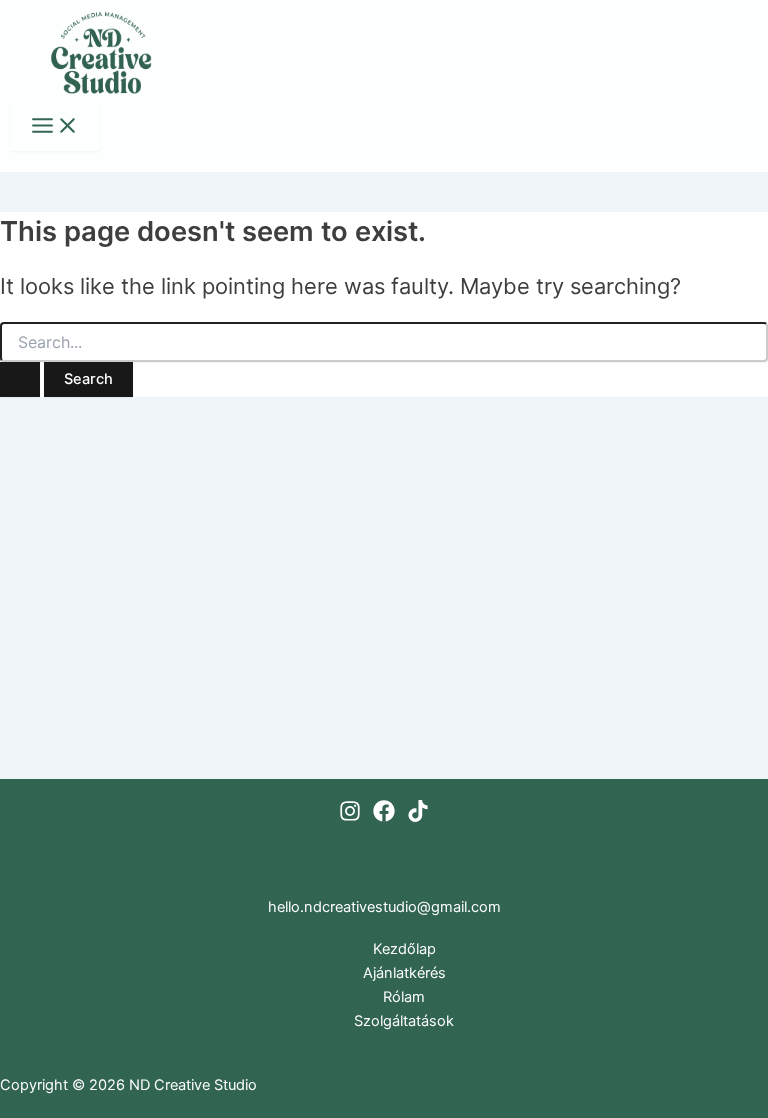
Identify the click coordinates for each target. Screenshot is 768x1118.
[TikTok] (418, 817)
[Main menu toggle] (55, 127)
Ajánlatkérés (404, 973)
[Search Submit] (20, 379)
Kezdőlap (404, 949)
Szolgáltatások (404, 1021)
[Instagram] (350, 817)
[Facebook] (384, 817)
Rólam (404, 997)
